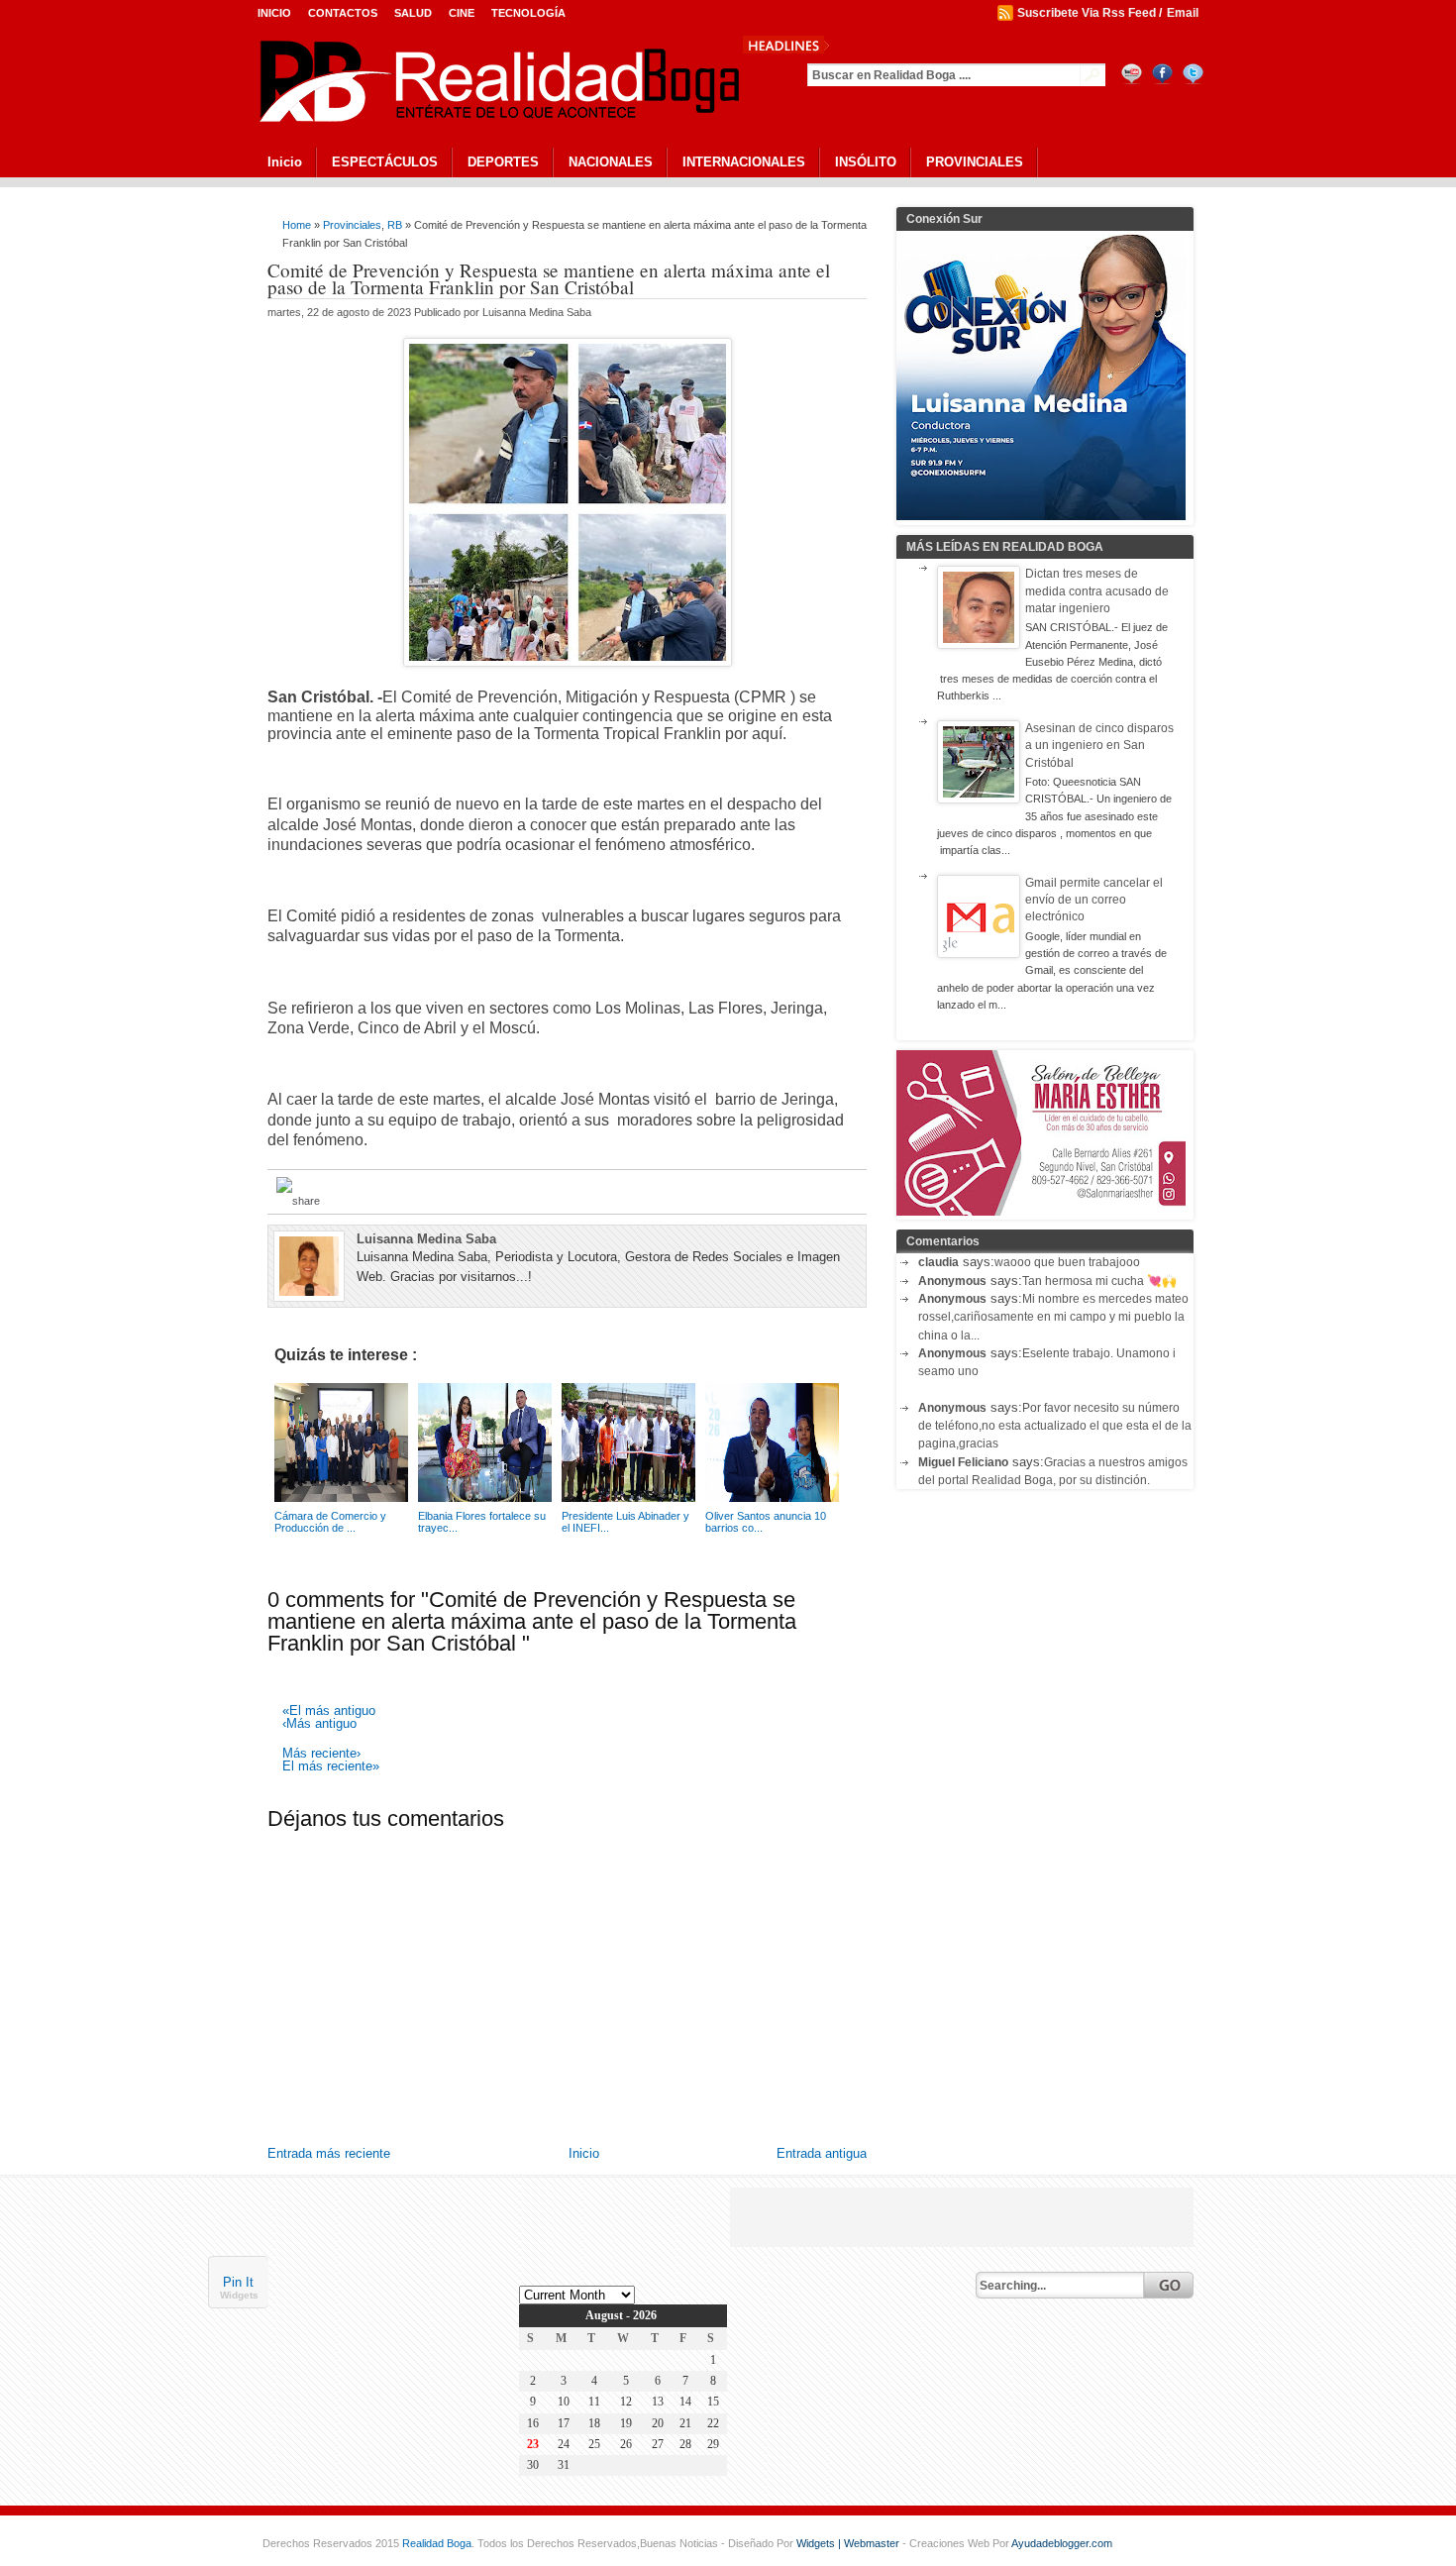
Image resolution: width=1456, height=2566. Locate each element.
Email (1183, 13)
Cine (462, 13)
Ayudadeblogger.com (1062, 2543)
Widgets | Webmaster (849, 2543)
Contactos (343, 13)
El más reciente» (331, 1767)
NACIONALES (611, 162)
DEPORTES (503, 162)
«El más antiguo (329, 1711)
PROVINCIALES (975, 162)
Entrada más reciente (329, 2153)
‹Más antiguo (319, 1724)
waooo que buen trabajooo (1067, 1262)
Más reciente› (321, 1754)
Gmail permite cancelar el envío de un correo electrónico (1094, 900)
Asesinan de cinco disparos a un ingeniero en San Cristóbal (1099, 746)
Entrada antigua (822, 2153)
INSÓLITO (866, 162)
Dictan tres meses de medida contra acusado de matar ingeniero (1097, 591)
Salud (413, 13)
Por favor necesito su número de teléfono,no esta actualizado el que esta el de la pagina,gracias (1055, 1426)
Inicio (274, 13)
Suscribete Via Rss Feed (1087, 13)
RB (395, 225)
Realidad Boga (437, 2543)
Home (297, 225)
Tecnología (528, 13)
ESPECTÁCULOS (385, 162)
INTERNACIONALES (744, 162)
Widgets (239, 2296)
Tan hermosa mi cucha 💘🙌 (1099, 1281)
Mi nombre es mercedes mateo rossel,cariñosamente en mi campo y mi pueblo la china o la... (1053, 1317)
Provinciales (352, 225)
